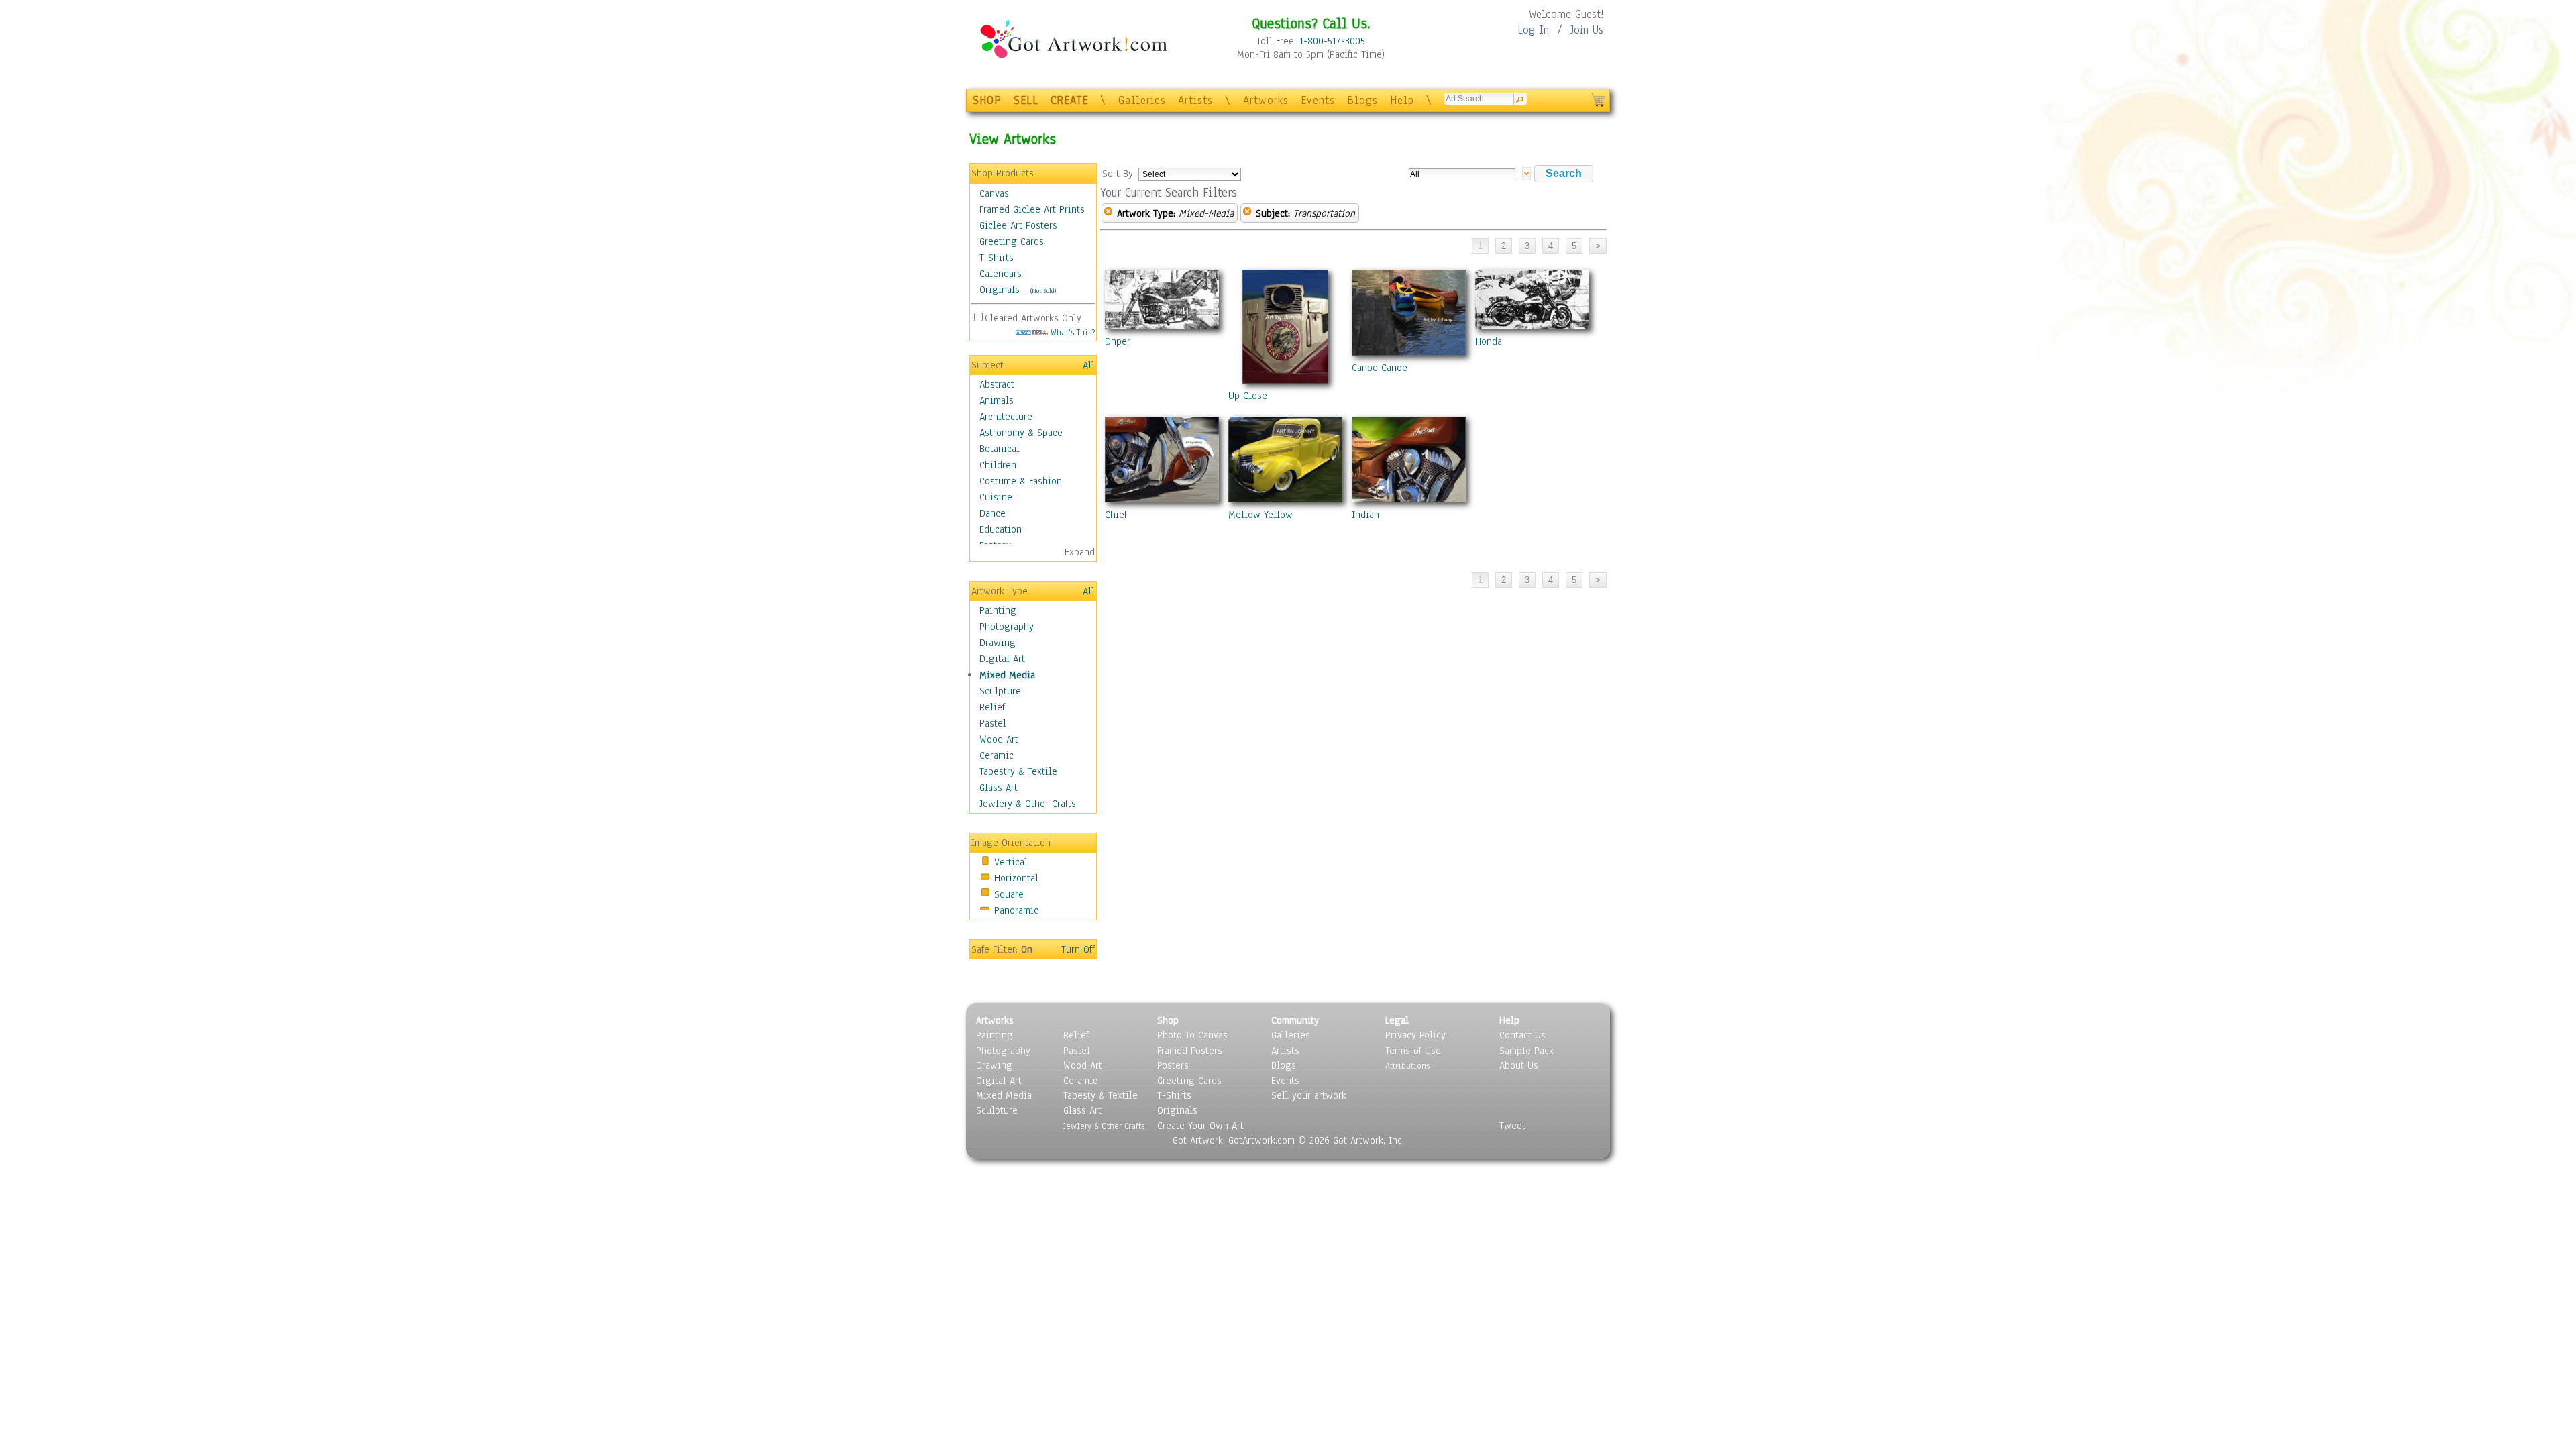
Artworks (1266, 100)
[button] (1564, 174)
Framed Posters (1190, 1051)
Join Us (1587, 30)
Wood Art (999, 739)
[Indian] (1409, 462)
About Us (1519, 1065)
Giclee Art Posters (1018, 225)
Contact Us (1522, 1035)
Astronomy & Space (1021, 433)
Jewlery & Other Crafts (1028, 804)
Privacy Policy (1415, 1035)
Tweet (1512, 1126)
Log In (1533, 30)
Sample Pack (1526, 1051)
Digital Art (1002, 659)
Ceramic (997, 755)
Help (1402, 100)
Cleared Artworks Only (1033, 318)
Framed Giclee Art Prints (1032, 209)
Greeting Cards (1012, 241)
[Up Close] (1285, 329)
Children (998, 465)
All (1089, 365)
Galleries (1142, 100)
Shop (1168, 1020)
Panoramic (1016, 910)
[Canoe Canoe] (1409, 315)
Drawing (998, 643)
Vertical (1011, 862)
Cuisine (996, 497)
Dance (992, 513)
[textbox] (1462, 174)
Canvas (994, 193)
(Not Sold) (1043, 291)
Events (1318, 100)
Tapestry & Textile (1018, 771)
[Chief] (1162, 462)
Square (1009, 894)
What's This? (1071, 332)
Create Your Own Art (1200, 1126)
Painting (998, 610)
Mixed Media (1007, 675)
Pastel (993, 723)
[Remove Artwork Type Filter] (1108, 213)
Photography (1007, 627)
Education (1001, 529)
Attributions (1407, 1066)
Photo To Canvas (1192, 1035)
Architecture (1006, 417)
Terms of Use (1413, 1051)
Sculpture (1000, 691)
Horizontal (1016, 878)
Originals (1000, 290)
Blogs (1362, 100)
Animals (997, 400)
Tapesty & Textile (1101, 1095)
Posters (1173, 1065)
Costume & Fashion (1021, 481)
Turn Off (1078, 949)
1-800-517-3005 (1332, 41)
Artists (1195, 100)
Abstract (997, 384)
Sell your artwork (1309, 1095)
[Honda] (1532, 302)
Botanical (1000, 449)
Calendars (1001, 274)
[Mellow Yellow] (1285, 462)
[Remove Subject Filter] (1247, 213)
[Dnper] (1162, 302)
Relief (992, 707)
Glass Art (999, 788)
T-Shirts (997, 258)
